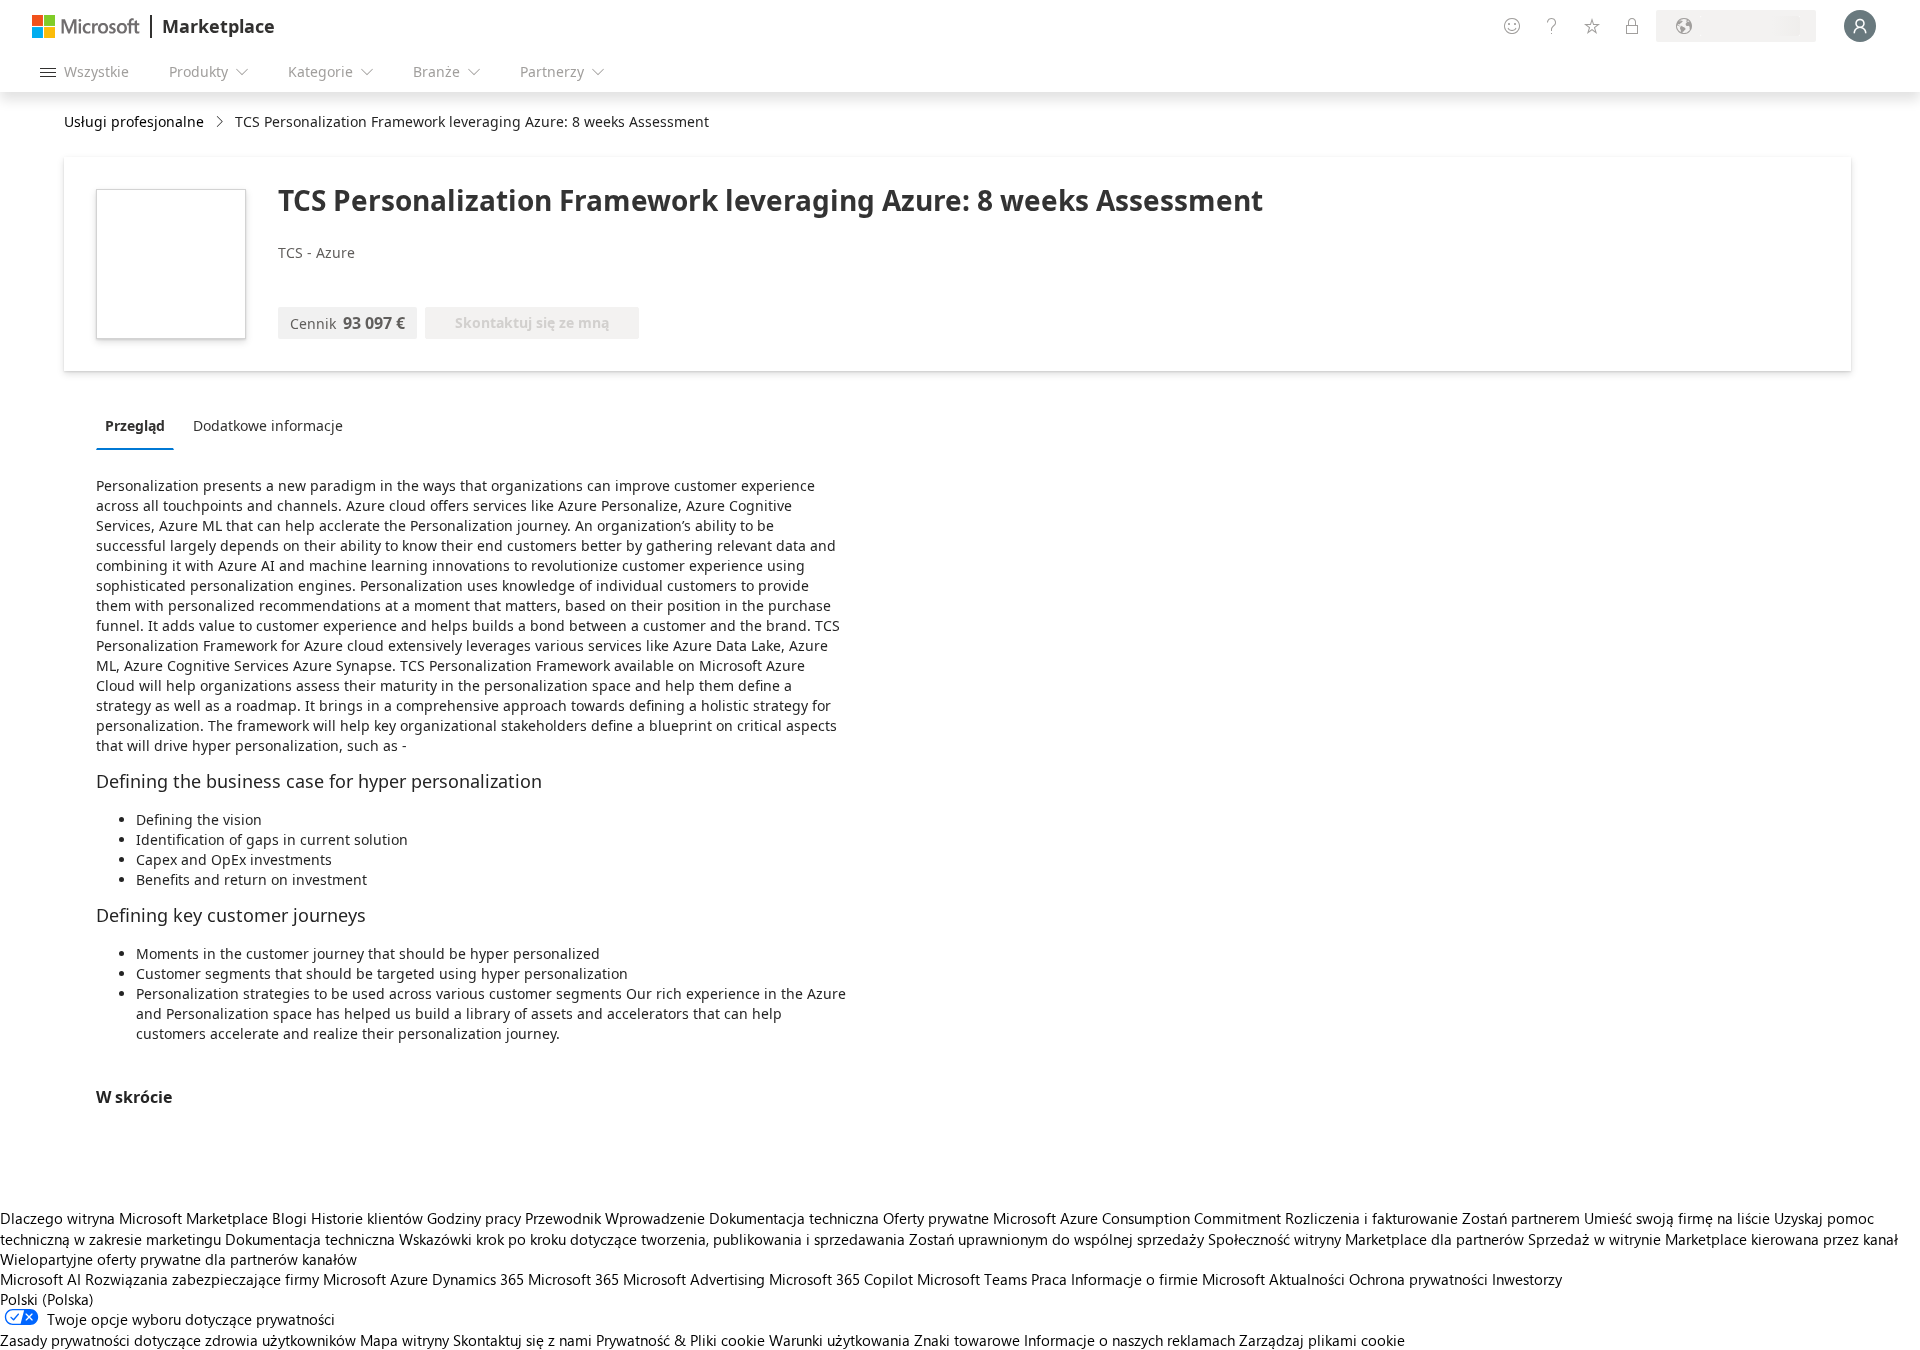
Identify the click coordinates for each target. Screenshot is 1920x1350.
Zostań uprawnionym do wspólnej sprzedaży (1056, 1239)
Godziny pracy (474, 1218)
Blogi (289, 1218)
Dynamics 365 (478, 1279)
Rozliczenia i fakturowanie (1371, 1218)
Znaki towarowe (967, 1340)
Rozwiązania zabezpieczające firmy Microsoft (235, 1279)
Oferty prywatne (936, 1218)
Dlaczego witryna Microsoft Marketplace (134, 1218)
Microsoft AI (40, 1279)
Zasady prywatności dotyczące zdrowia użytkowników (178, 1340)
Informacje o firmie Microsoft (1168, 1279)
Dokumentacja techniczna (794, 1218)
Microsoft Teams (972, 1279)
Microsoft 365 (573, 1279)
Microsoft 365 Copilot (841, 1279)
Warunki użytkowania (839, 1340)
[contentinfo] (221, 122)
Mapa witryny (404, 1340)
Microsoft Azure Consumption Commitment (1139, 1218)
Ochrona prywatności (1418, 1279)
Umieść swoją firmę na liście (1677, 1218)
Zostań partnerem (1521, 1218)
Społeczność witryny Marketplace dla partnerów (1366, 1239)
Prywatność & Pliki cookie (680, 1340)
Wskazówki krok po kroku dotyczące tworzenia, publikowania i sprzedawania (652, 1239)
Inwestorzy (1527, 1279)
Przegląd (135, 425)
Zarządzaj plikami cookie (1322, 1340)
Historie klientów (367, 1218)
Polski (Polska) (47, 1299)
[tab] (140, 425)
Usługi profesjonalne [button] (134, 121)
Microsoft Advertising (694, 1279)
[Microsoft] (86, 26)
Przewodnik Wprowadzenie (615, 1218)
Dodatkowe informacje (268, 425)
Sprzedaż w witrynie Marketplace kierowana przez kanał (1713, 1239)
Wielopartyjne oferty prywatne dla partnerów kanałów (178, 1259)
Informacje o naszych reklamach (1129, 1340)
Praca (1049, 1279)
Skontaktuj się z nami (522, 1340)
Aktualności (1307, 1279)
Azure (409, 1279)
